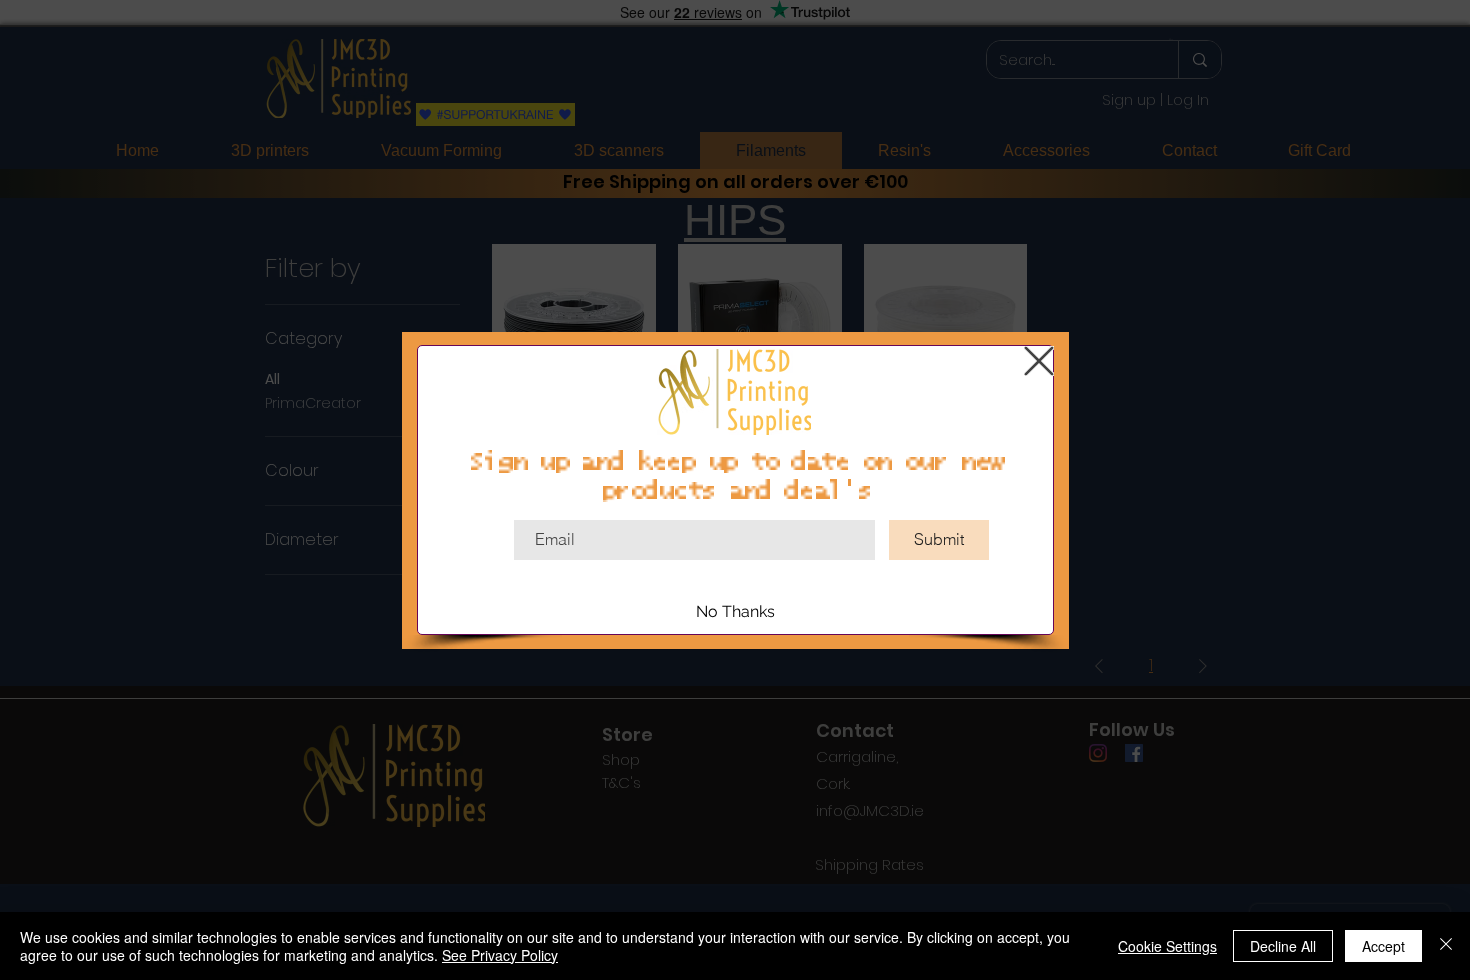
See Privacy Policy (500, 955)
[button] (1039, 361)
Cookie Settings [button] (1167, 946)
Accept (1383, 946)
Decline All (1283, 946)
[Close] (1446, 946)
